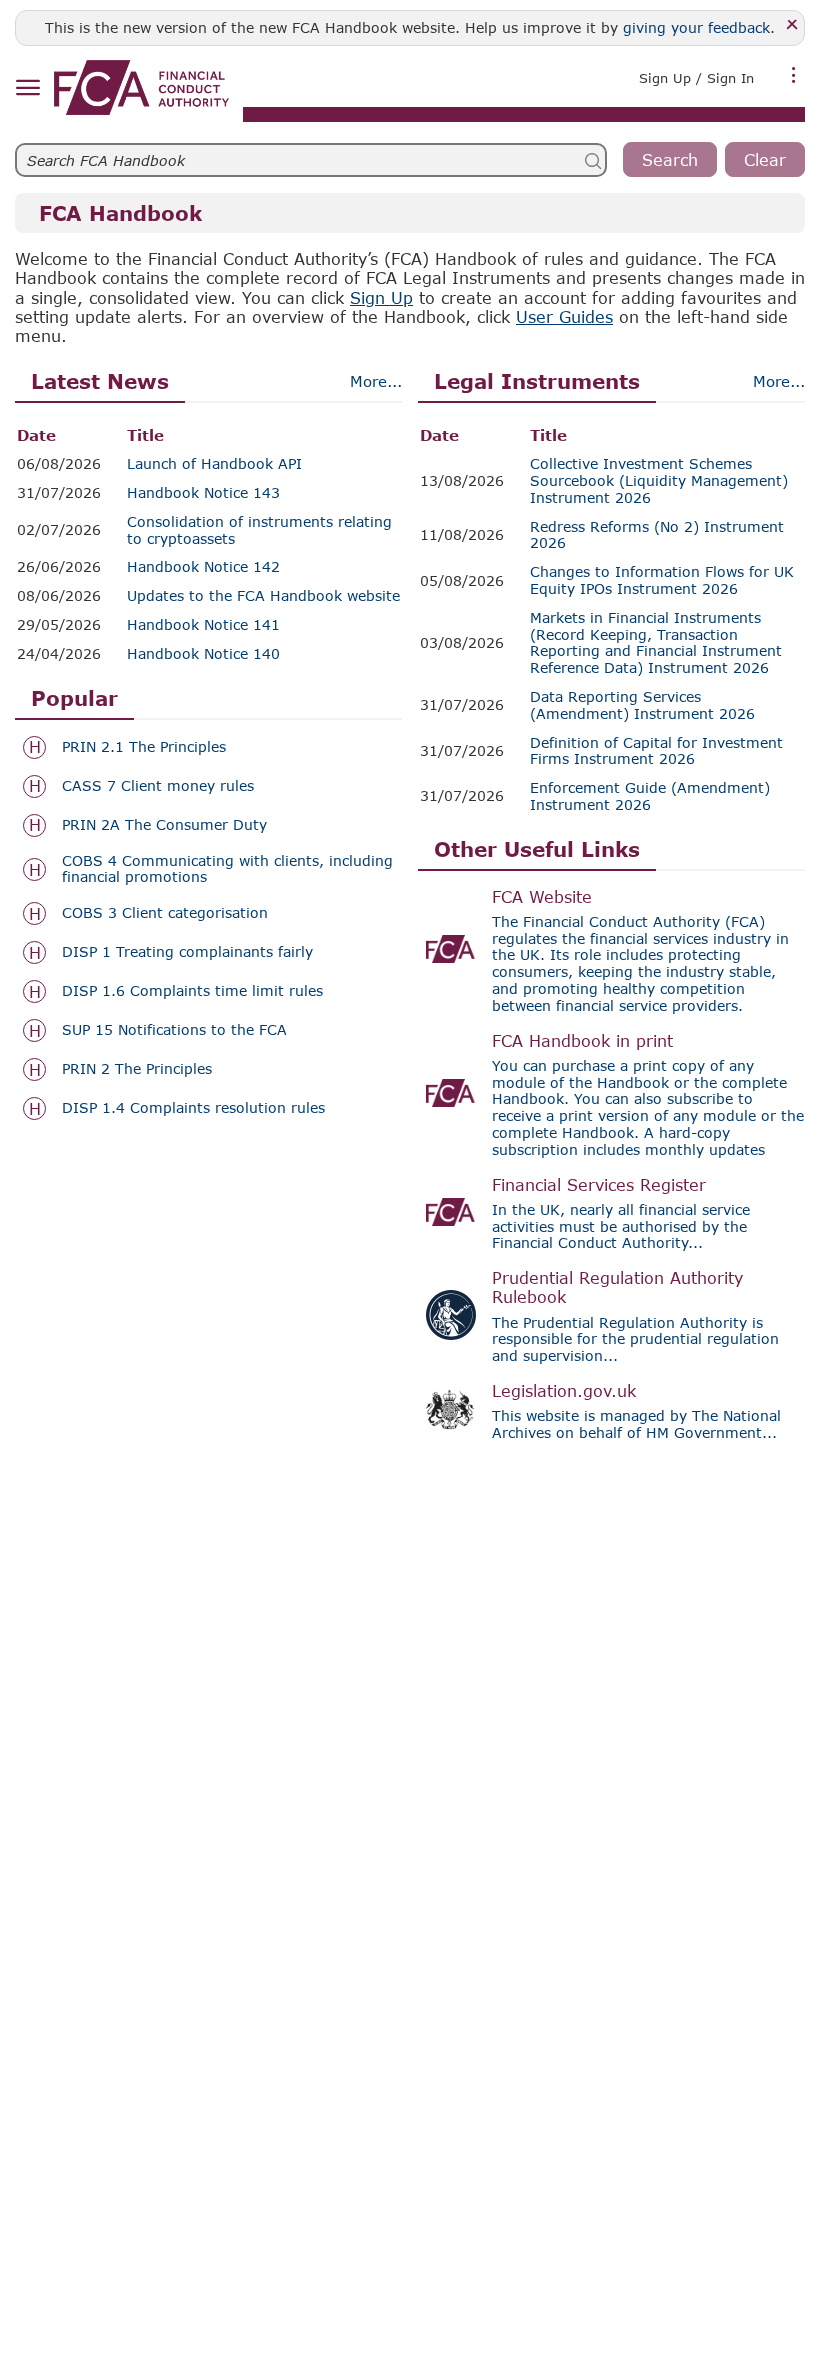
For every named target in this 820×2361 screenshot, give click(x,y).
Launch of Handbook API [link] (214, 464)
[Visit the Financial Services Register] (451, 1212)
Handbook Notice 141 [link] (203, 625)
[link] (141, 87)
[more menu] (794, 76)
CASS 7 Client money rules (158, 786)
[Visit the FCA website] (451, 949)
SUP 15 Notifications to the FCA (174, 1030)
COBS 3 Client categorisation (165, 913)
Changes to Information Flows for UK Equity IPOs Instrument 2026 (662, 580)
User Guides (564, 316)
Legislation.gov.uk (564, 1390)
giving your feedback (696, 27)
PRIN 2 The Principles (137, 1069)
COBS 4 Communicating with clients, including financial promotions (227, 869)
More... (376, 381)
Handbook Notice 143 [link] (203, 493)
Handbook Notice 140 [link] (203, 654)
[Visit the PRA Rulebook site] (451, 1315)
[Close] (792, 25)
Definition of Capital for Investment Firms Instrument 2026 (656, 751)
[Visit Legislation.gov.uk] (451, 1410)
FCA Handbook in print (582, 1040)
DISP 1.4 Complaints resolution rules (193, 1108)
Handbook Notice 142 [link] (203, 567)
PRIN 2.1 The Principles (144, 747)
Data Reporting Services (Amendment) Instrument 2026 (642, 705)
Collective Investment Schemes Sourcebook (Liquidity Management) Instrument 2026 (659, 481)
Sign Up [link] (381, 297)
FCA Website (542, 896)
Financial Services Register (599, 1184)
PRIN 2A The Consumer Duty (164, 825)
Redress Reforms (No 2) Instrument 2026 (657, 535)
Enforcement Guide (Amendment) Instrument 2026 (650, 796)
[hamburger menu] (27, 88)
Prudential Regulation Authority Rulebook (617, 1287)
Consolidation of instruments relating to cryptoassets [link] (259, 530)
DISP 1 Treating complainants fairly (187, 952)
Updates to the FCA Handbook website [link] (263, 596)
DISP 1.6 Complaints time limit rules (192, 991)
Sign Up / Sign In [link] (696, 78)
